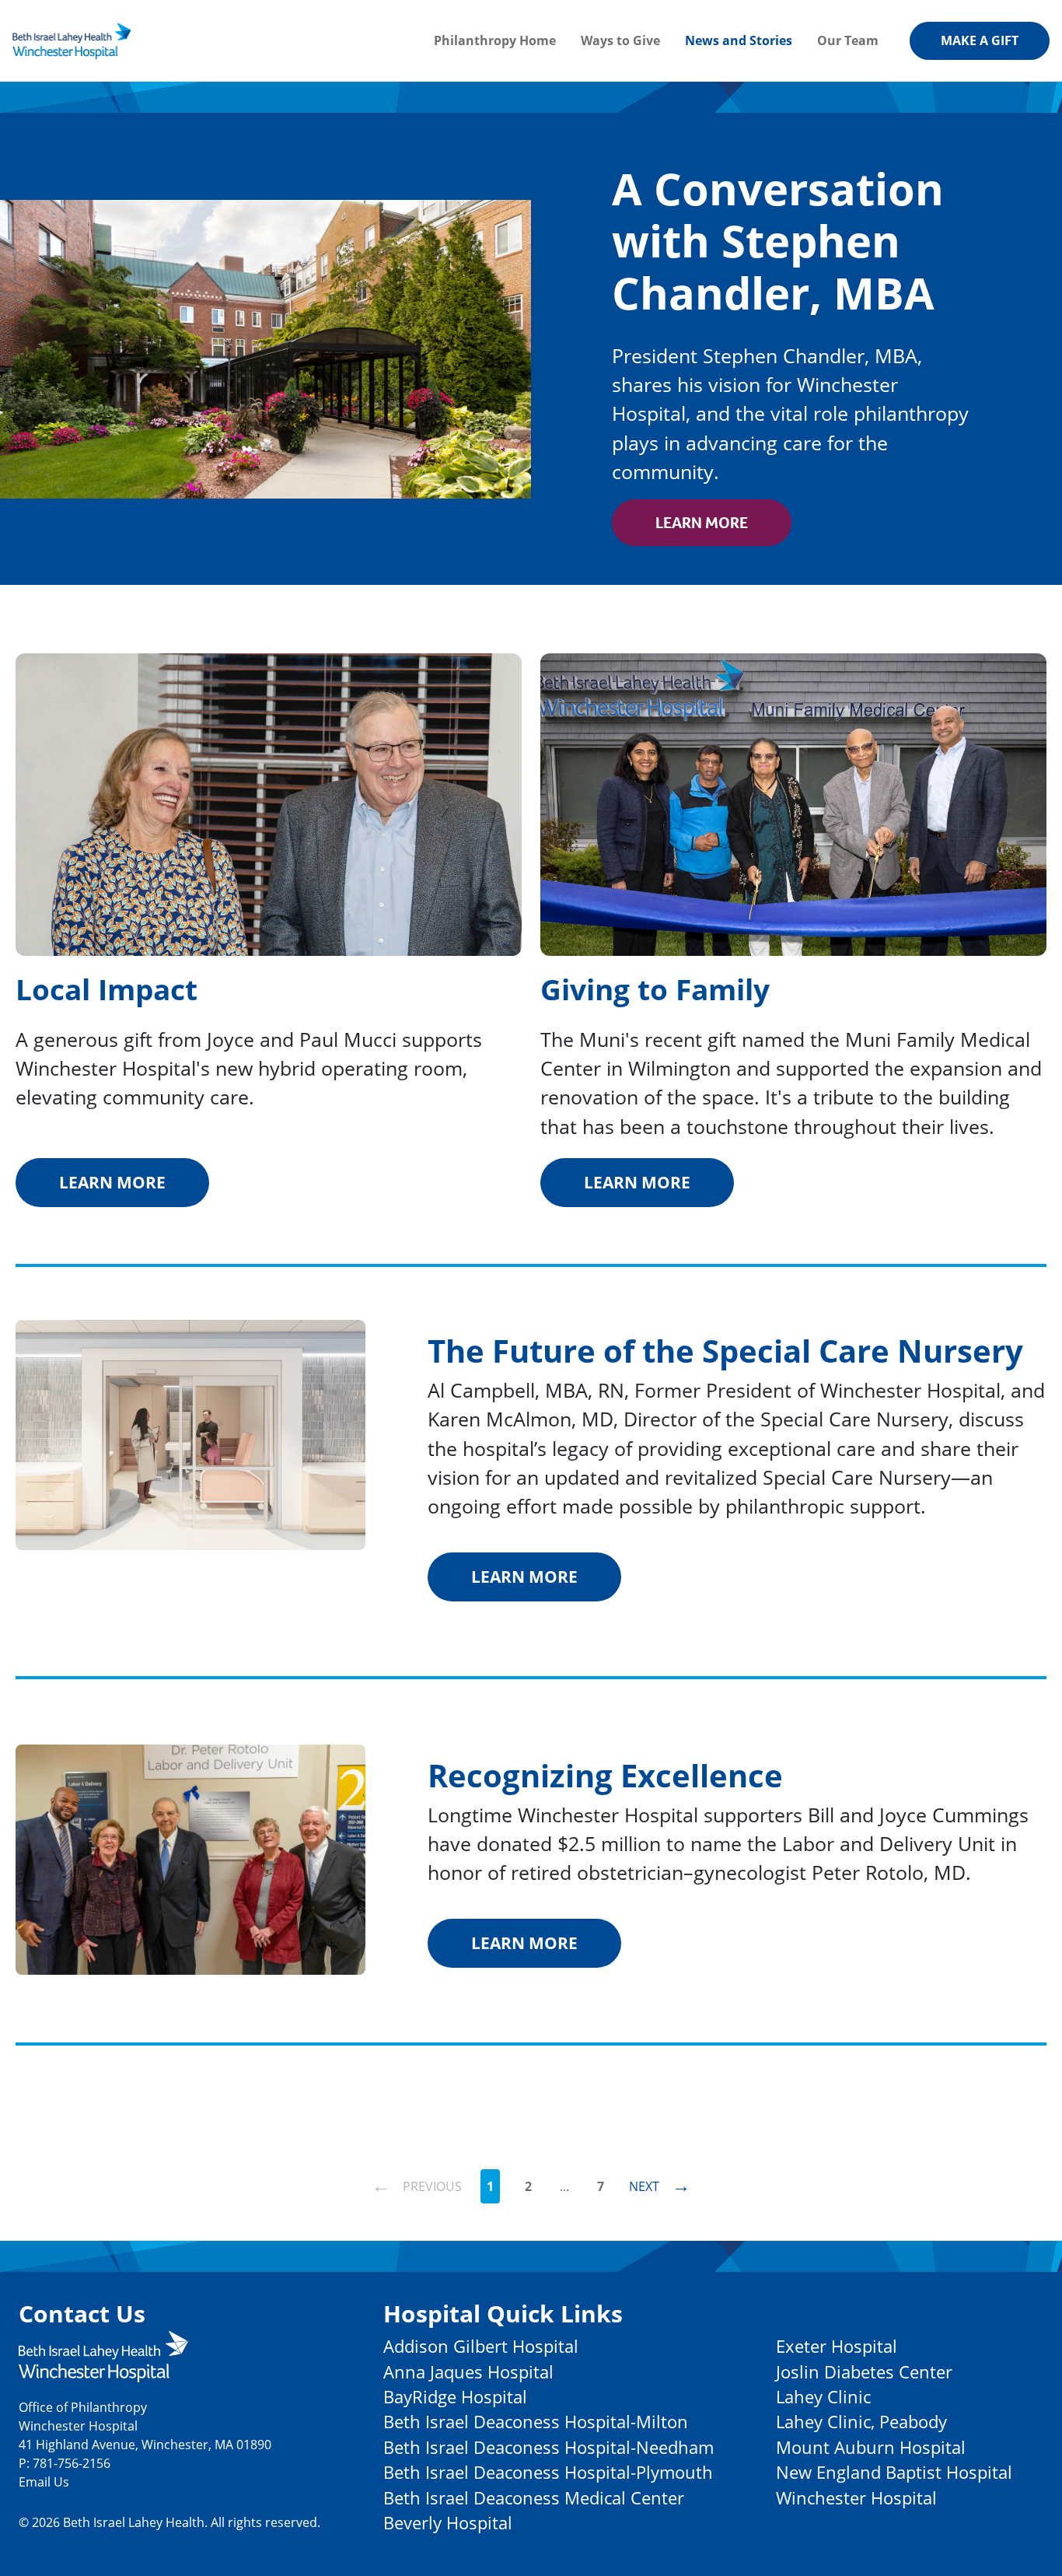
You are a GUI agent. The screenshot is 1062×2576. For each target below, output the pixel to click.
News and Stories (739, 40)
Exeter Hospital (837, 2346)
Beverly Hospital (448, 2523)
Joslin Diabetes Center (864, 2372)
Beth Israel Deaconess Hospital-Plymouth (548, 2472)
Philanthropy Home (495, 40)
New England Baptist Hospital (894, 2472)
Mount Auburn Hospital (871, 2447)
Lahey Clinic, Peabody (861, 2422)
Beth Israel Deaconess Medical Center (534, 2498)
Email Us (44, 2482)
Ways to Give (620, 40)
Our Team (848, 40)
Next (660, 2184)
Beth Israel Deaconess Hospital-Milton (536, 2422)
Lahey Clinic (823, 2397)
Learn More (702, 523)
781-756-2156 (72, 2463)
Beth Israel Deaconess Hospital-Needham (548, 2447)
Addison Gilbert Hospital (481, 2346)
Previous (417, 2184)
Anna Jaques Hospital (468, 2372)
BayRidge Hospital (455, 2397)
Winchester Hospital (856, 2498)
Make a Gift (980, 40)
